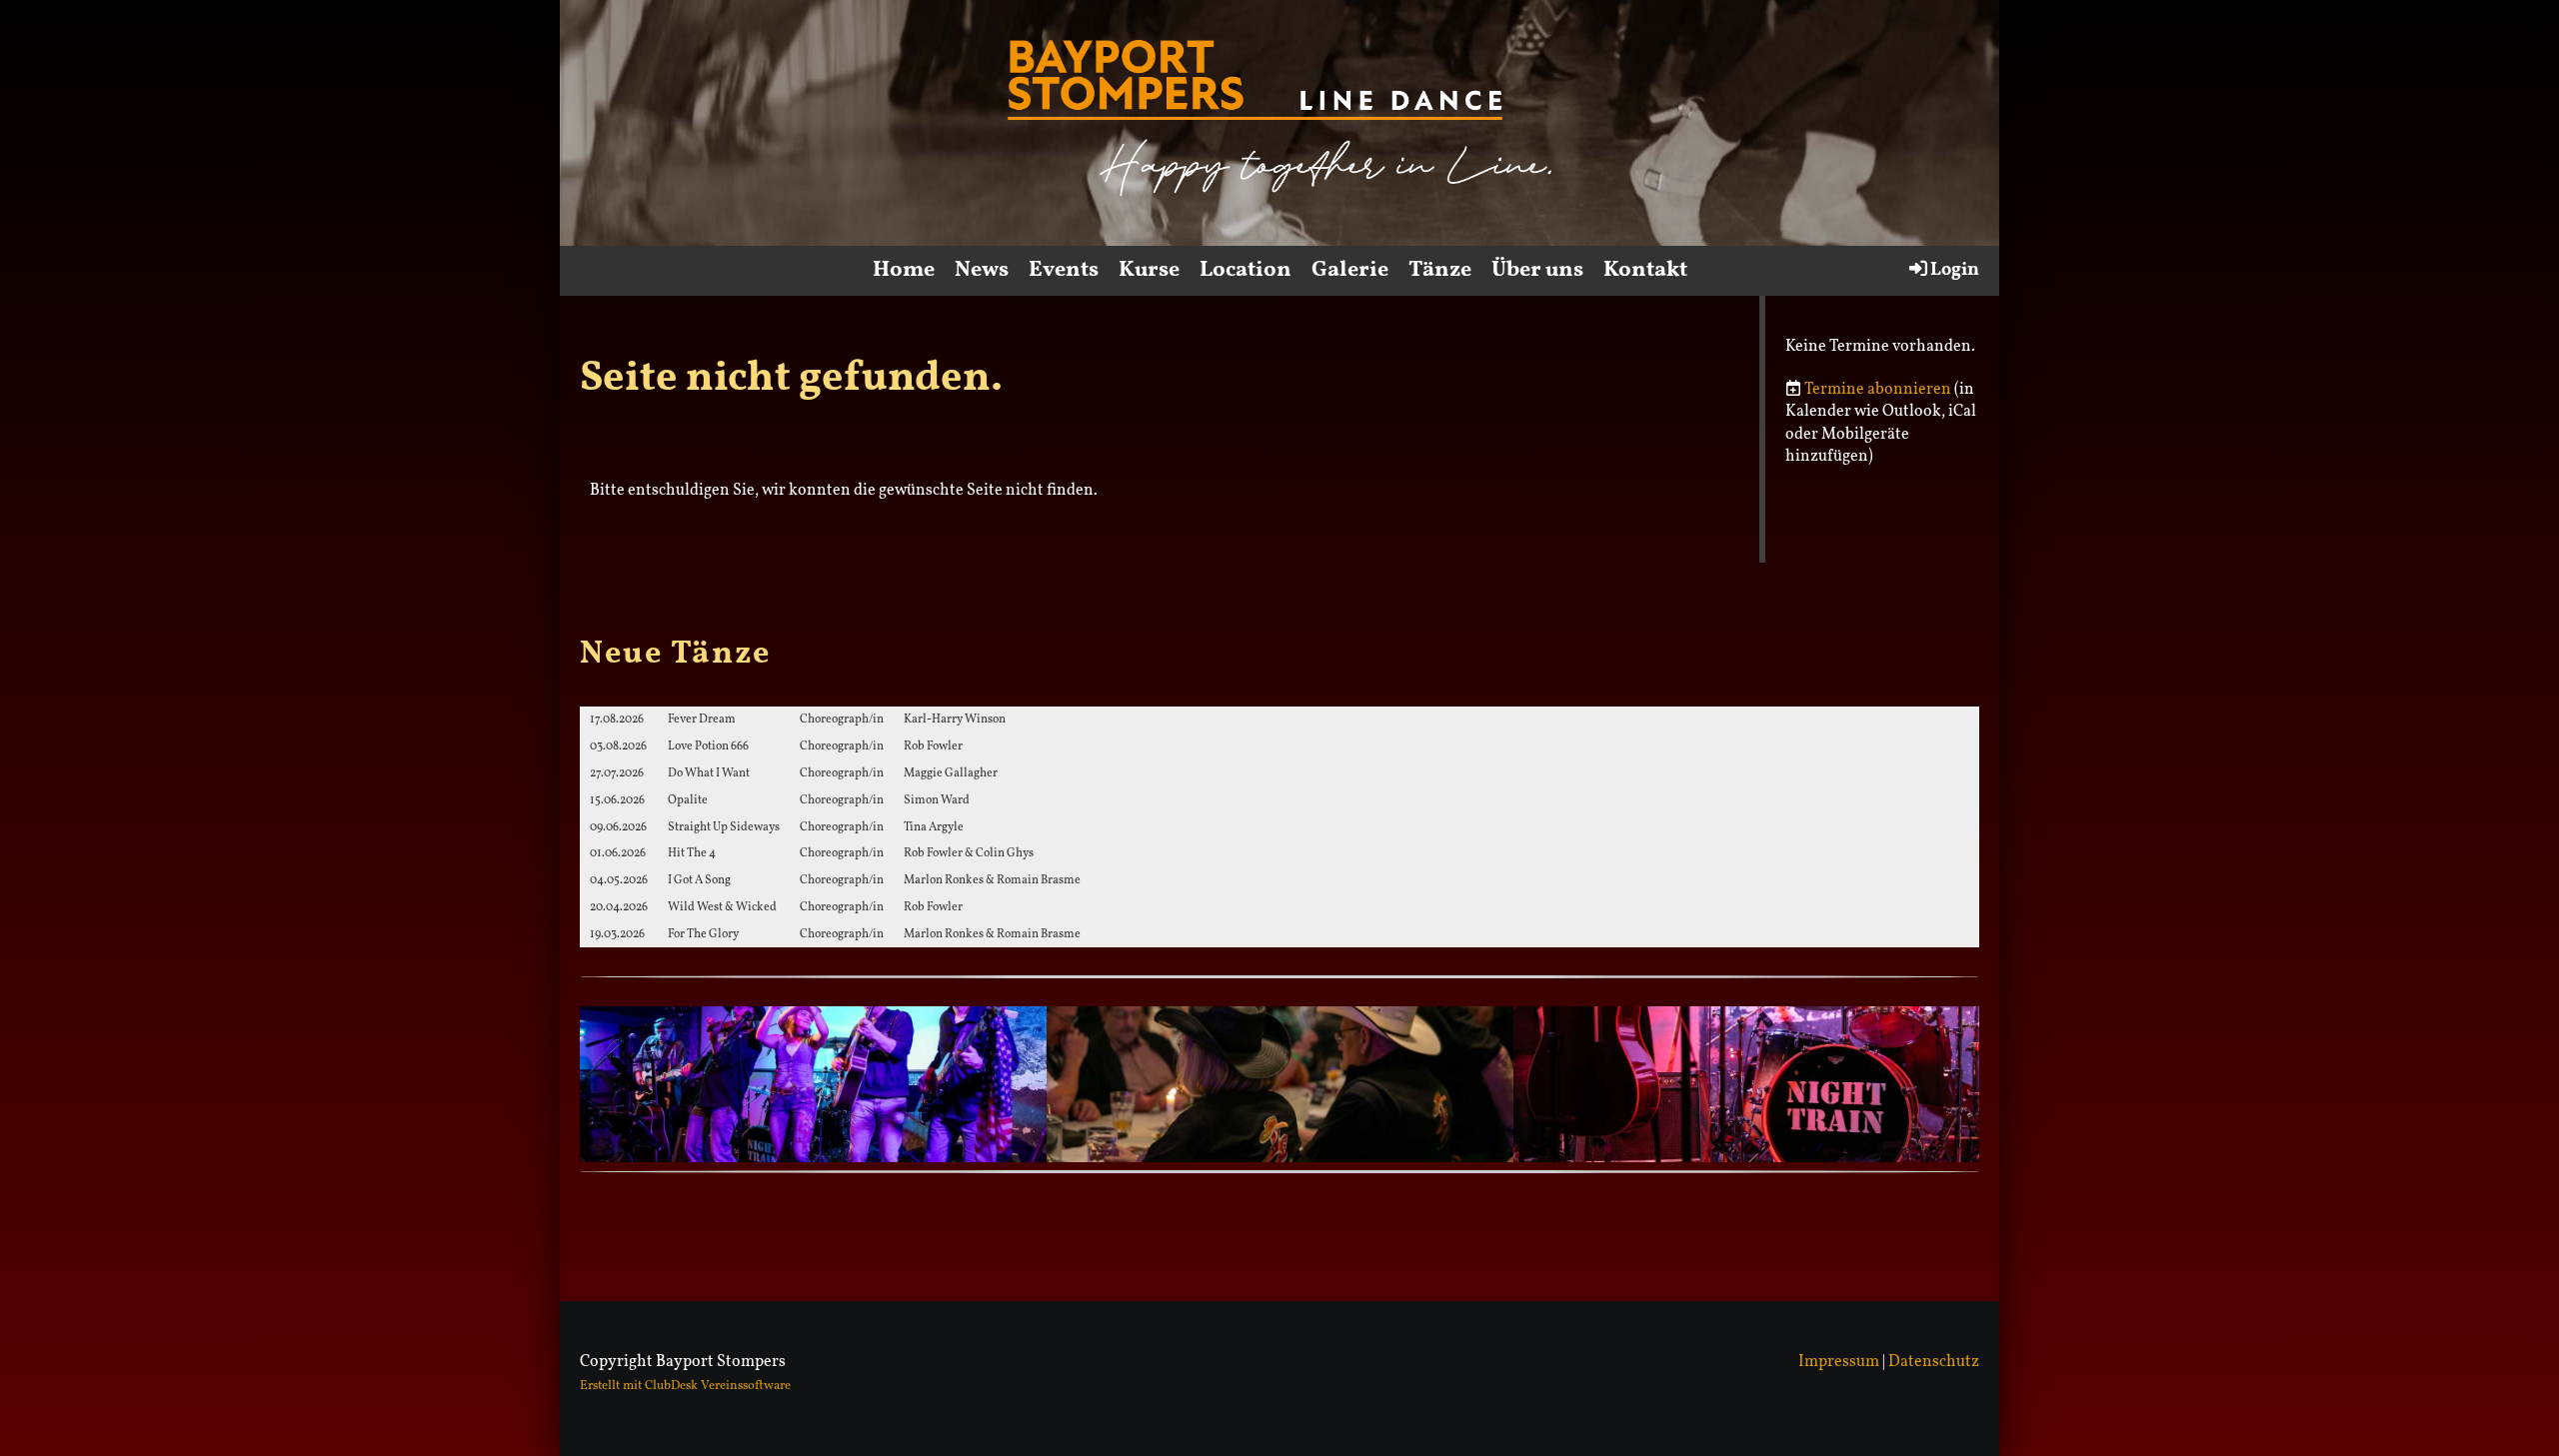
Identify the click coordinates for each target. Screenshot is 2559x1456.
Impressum (1839, 1362)
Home (904, 270)
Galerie (1350, 270)
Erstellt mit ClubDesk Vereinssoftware (685, 1386)
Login (1955, 270)
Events (1064, 270)
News (982, 270)
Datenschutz (1934, 1362)
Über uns (1537, 270)
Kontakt (1645, 270)
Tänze (1440, 270)
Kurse (1149, 270)
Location (1246, 270)
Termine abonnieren (1878, 390)
